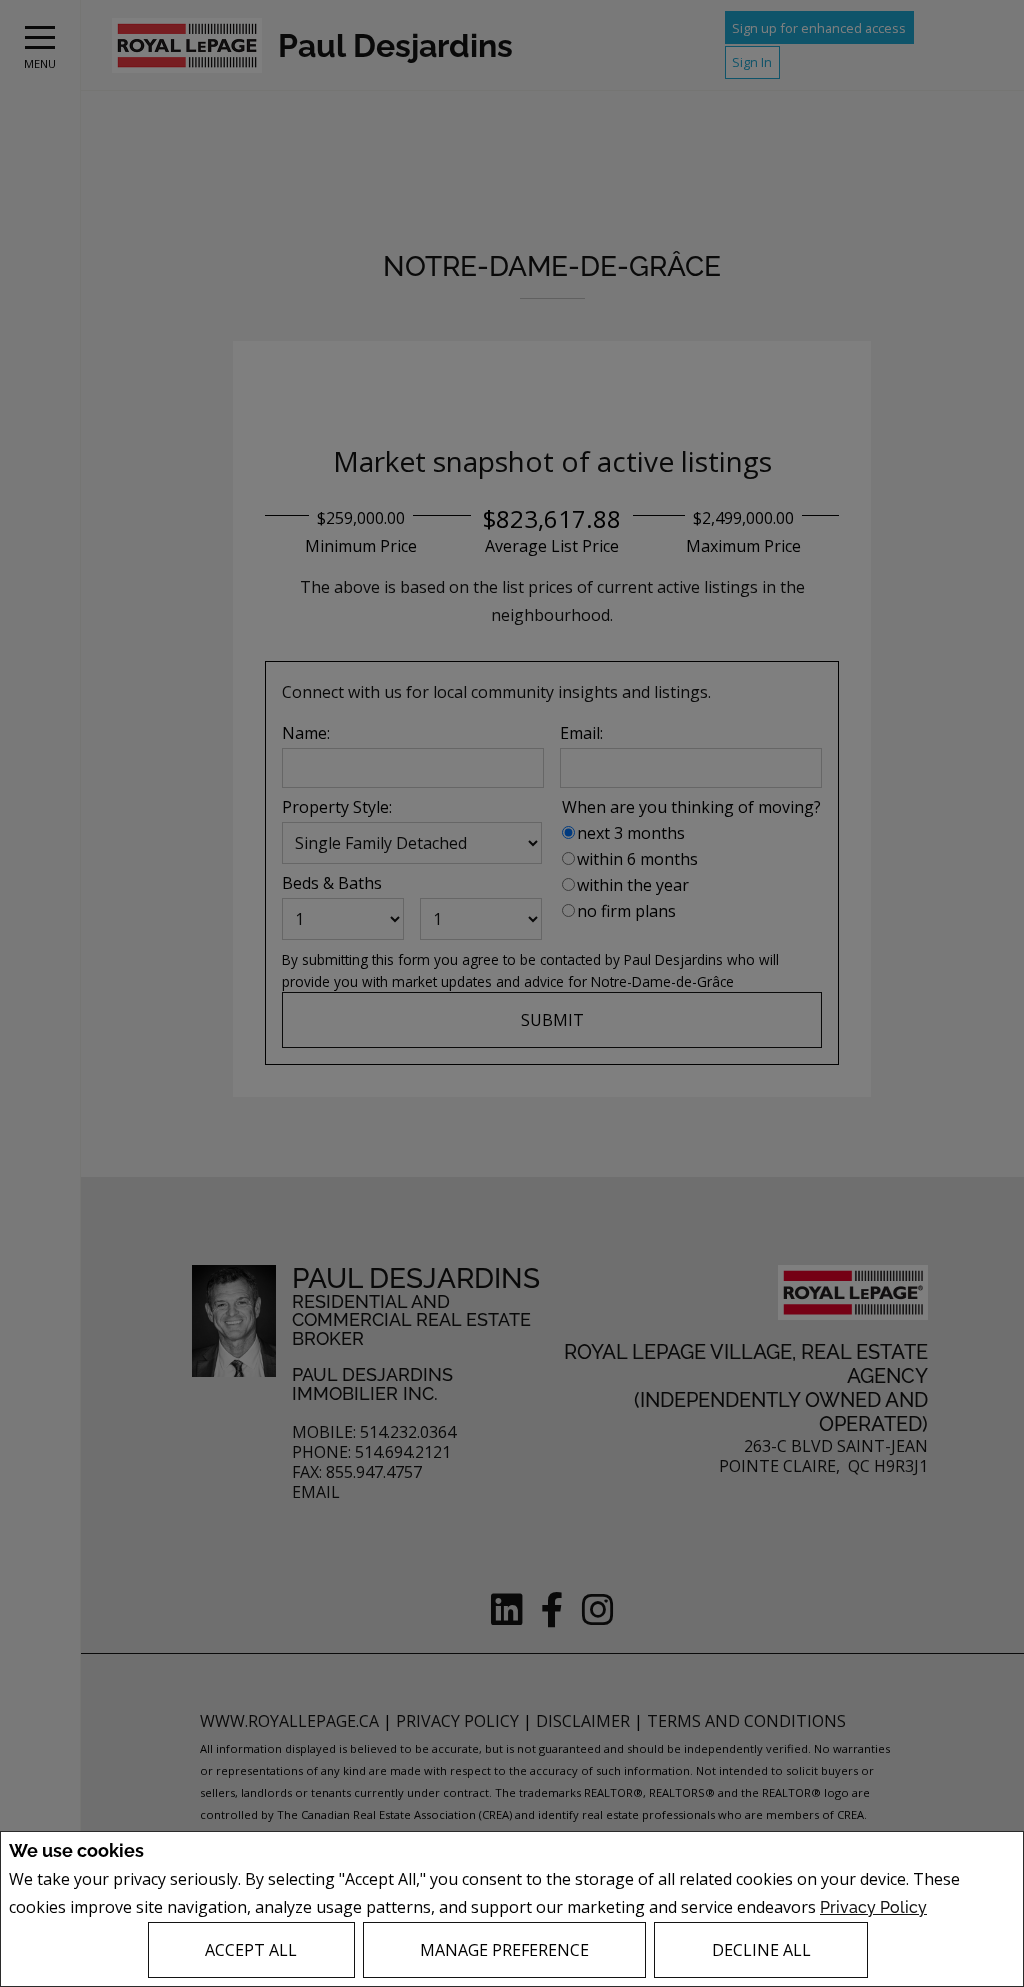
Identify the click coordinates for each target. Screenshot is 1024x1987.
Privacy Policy (873, 1907)
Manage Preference (504, 1950)
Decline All (761, 1950)
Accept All (251, 1950)
